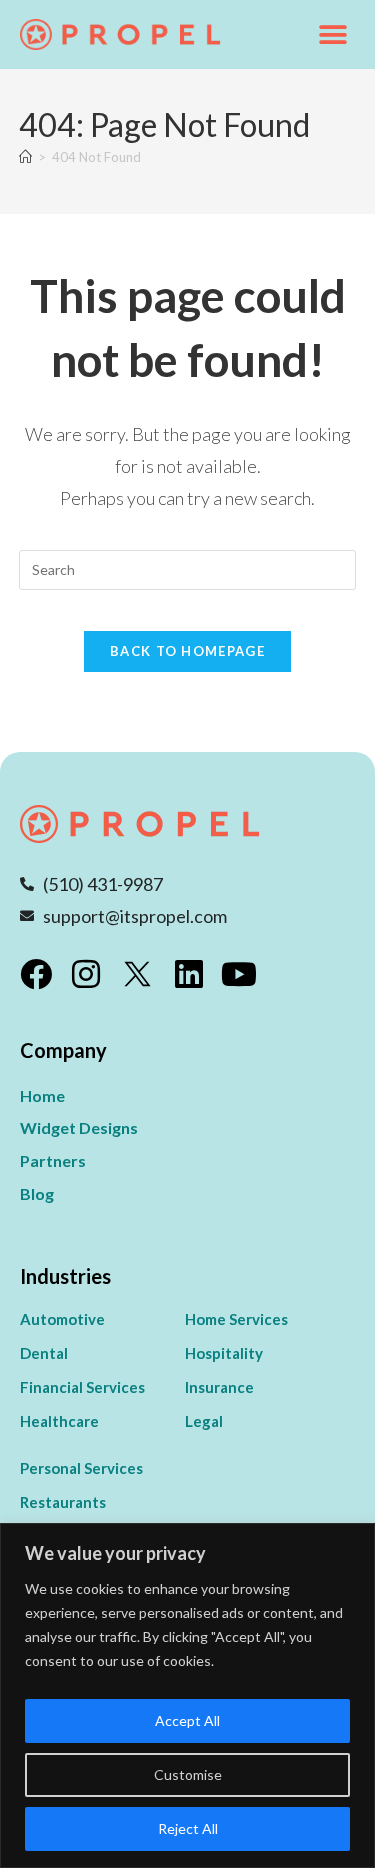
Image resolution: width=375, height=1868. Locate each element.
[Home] (25, 157)
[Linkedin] (189, 974)
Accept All (187, 1720)
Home (42, 1095)
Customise (188, 1774)
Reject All (188, 1828)
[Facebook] (36, 974)
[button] (332, 34)
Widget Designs (79, 1127)
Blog (37, 1193)
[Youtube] (239, 974)
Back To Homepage (187, 651)
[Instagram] (86, 974)
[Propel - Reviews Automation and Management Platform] (120, 35)
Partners (53, 1160)
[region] (187, 1695)
